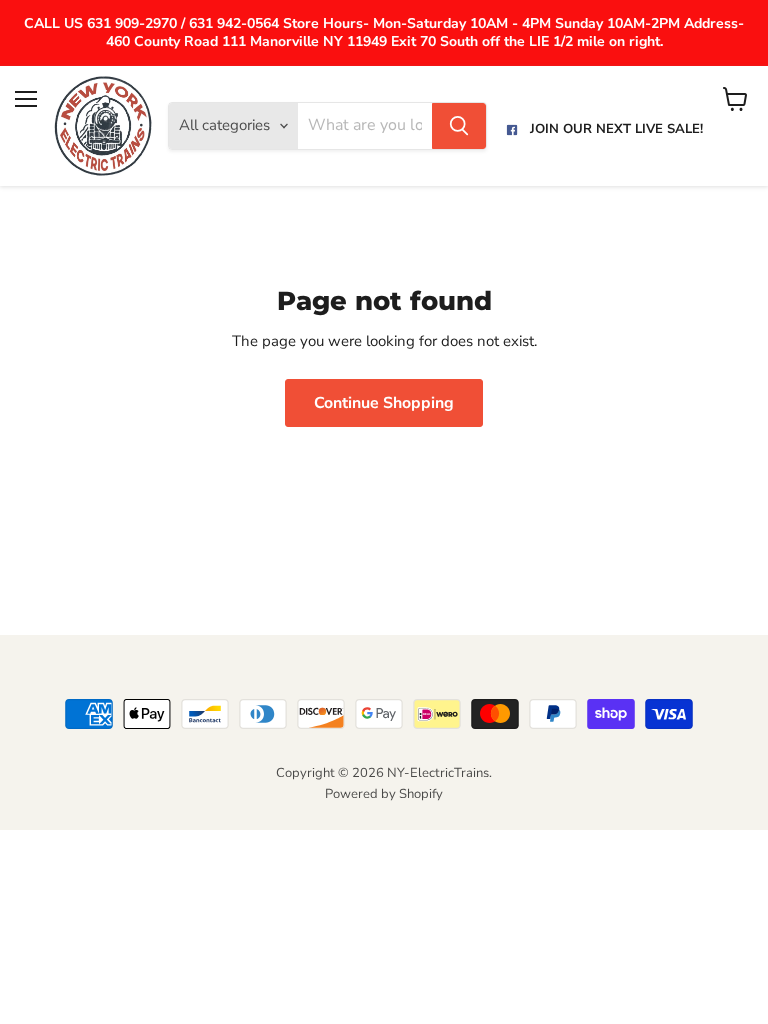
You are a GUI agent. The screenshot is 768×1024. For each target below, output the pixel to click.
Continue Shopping (384, 403)
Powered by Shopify (384, 794)
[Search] (459, 126)
